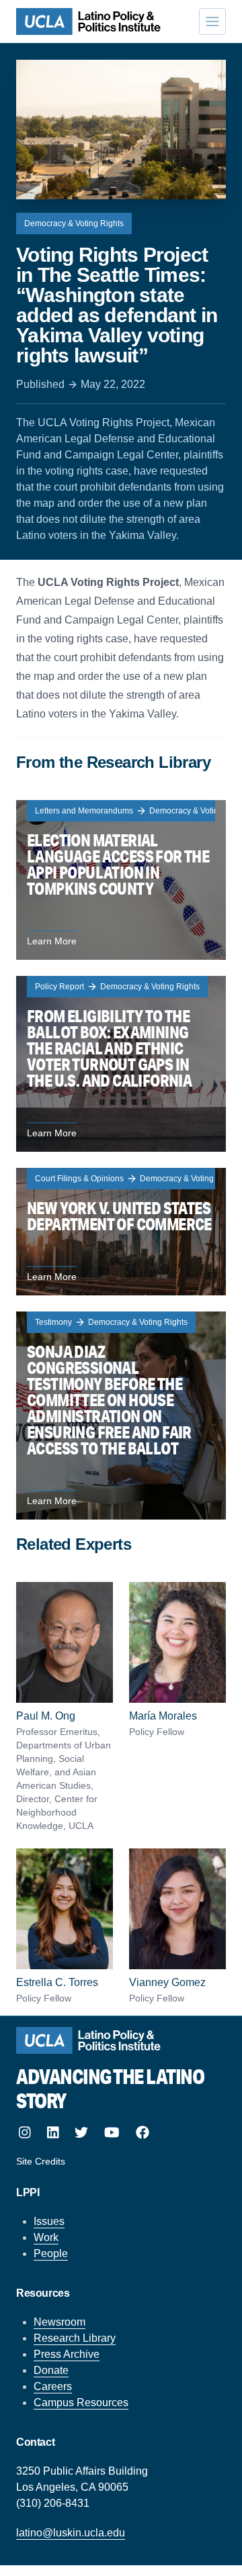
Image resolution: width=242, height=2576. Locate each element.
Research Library (75, 2338)
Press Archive (67, 2354)
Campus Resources (81, 2402)
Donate (51, 2370)
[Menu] (212, 21)
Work (46, 2237)
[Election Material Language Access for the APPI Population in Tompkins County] (121, 880)
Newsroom (59, 2322)
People (51, 2253)
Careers (53, 2386)
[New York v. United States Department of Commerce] (121, 1232)
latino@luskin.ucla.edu (71, 2533)
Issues (49, 2221)
